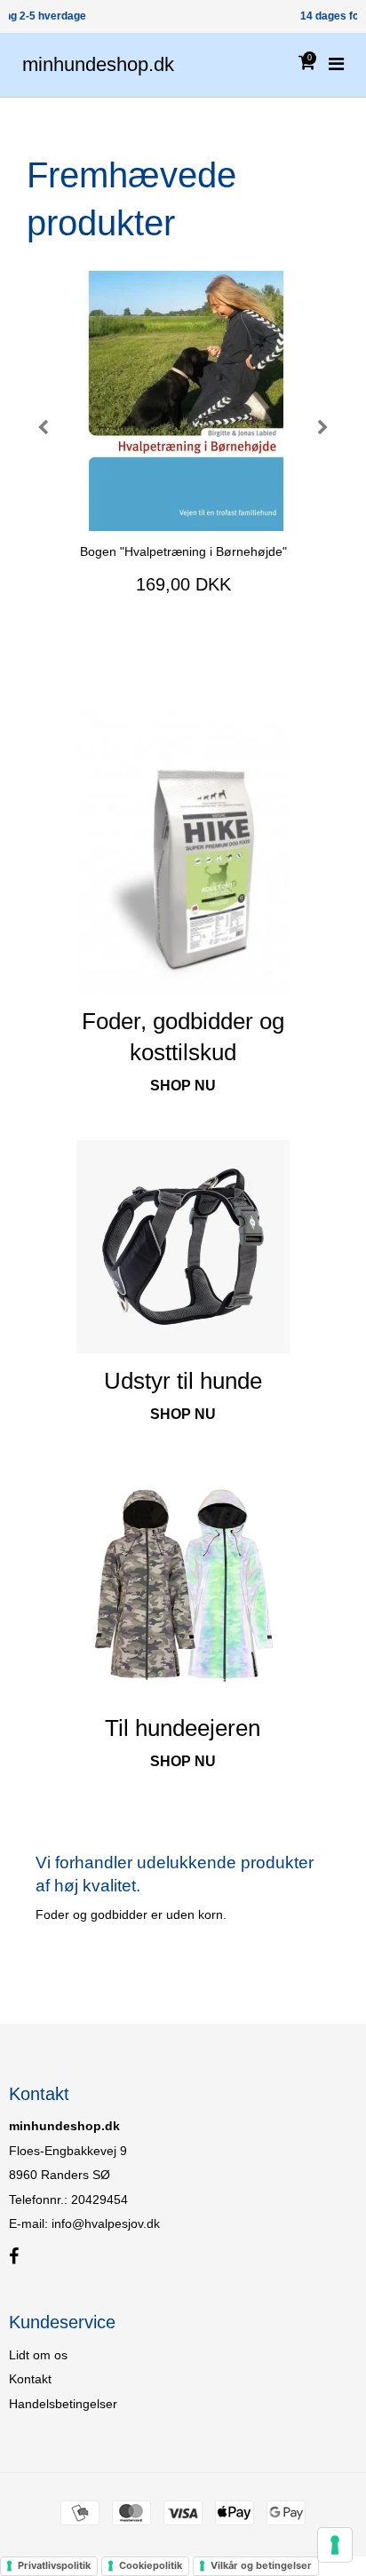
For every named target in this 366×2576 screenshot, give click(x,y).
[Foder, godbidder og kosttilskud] (183, 852)
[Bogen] (183, 401)
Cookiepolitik (151, 2565)
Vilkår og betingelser (261, 2565)
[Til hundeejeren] (183, 1584)
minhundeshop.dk (98, 64)
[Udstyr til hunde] (183, 1247)
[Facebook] (14, 2257)
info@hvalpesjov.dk (106, 2223)
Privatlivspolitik (54, 2565)
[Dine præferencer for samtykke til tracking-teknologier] (335, 2545)
